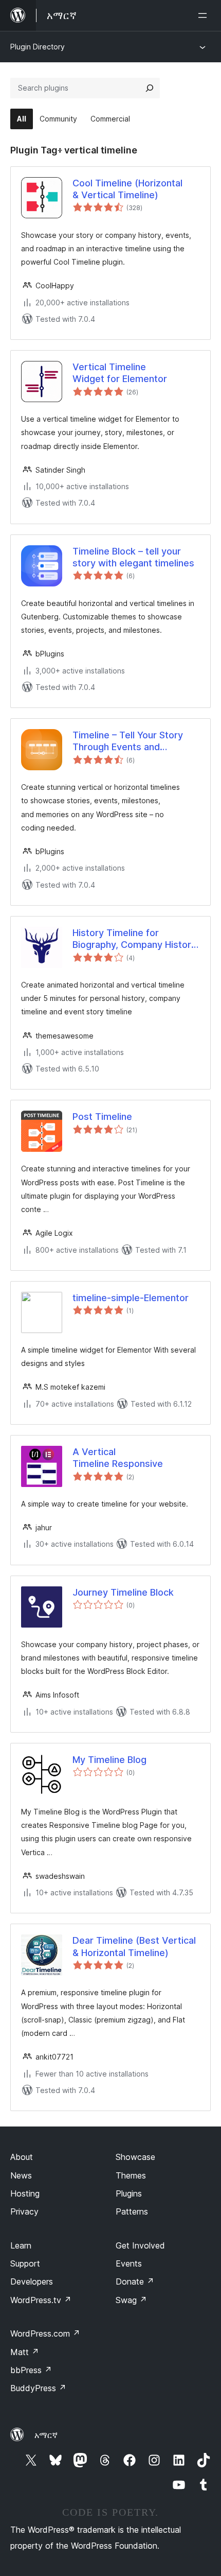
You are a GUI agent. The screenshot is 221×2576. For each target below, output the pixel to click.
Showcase (135, 2157)
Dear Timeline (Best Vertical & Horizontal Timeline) (134, 1946)
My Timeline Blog (109, 1760)
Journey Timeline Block (123, 1592)
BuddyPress (38, 2388)
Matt (25, 2352)
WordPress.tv (41, 2300)
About (22, 2157)
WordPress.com (45, 2333)
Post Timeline (102, 1117)
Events (129, 2263)
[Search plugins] (150, 88)
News (21, 2175)
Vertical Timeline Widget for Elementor (120, 373)
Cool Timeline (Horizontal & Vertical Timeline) (127, 189)
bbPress (31, 2370)
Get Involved (140, 2245)
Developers (32, 2281)
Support (25, 2263)
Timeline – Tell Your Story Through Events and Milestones (128, 741)
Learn (21, 2245)
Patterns (132, 2211)
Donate (135, 2281)
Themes (131, 2175)
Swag (131, 2300)
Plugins (129, 2193)
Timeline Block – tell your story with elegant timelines (133, 557)
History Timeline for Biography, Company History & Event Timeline (134, 939)
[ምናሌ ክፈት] (205, 15)
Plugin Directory (38, 47)
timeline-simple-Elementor (131, 1298)
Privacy (24, 2211)
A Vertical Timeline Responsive (118, 1458)
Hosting (25, 2193)
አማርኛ (46, 2435)
